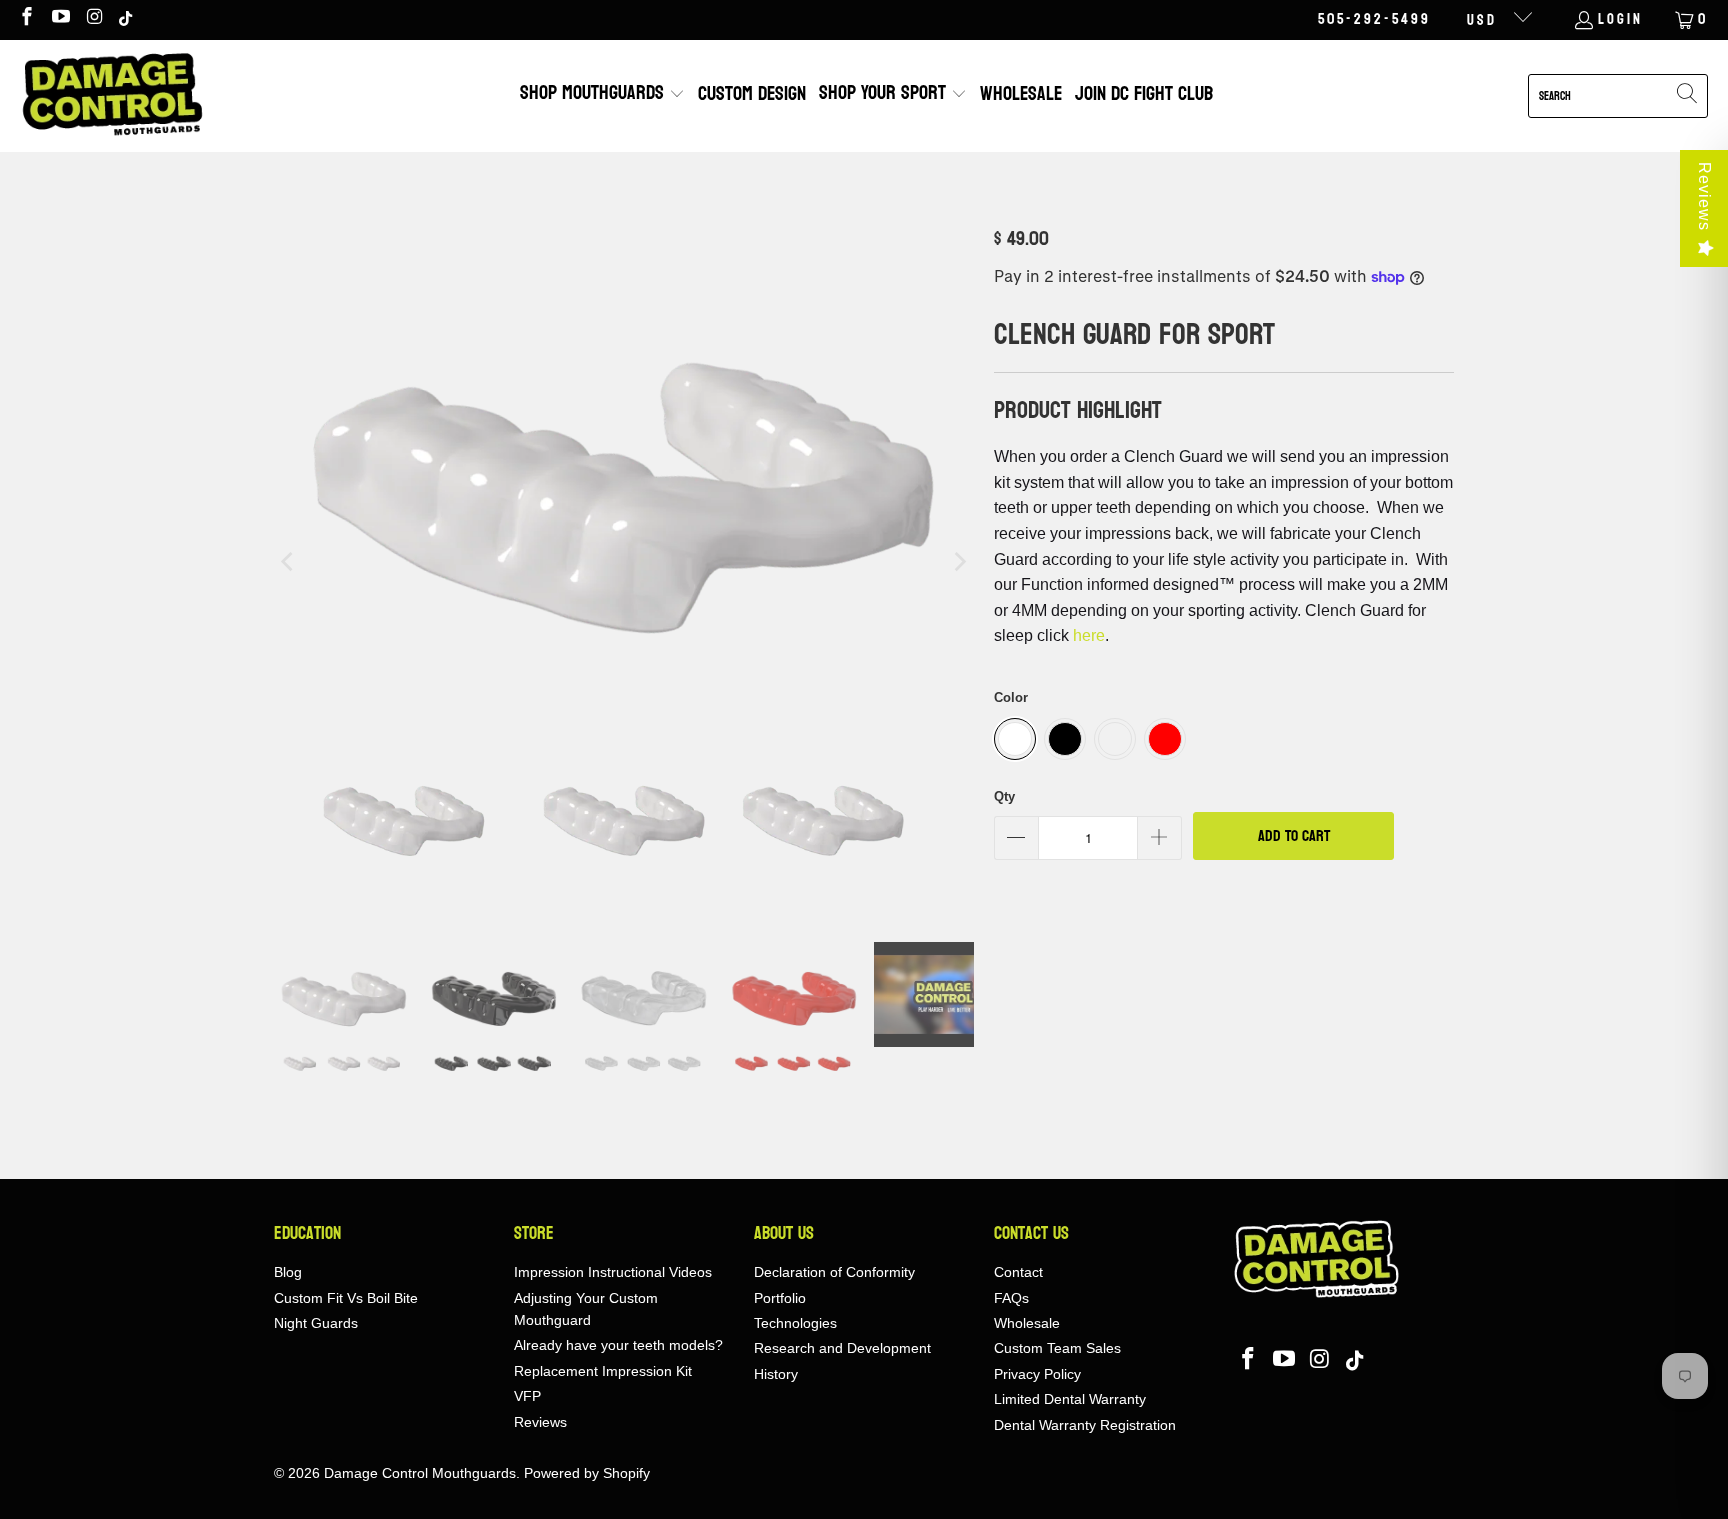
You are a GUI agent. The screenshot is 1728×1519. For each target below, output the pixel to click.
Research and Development (842, 1348)
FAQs (1011, 1298)
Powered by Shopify (587, 1473)
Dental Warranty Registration (1085, 1425)
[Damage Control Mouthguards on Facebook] (25, 19)
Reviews (1704, 196)
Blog (288, 1272)
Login (1620, 20)
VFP (527, 1396)
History (776, 1374)
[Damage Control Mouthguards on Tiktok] (127, 19)
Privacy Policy (1037, 1374)
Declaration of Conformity (834, 1272)
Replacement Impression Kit (603, 1371)
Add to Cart (1294, 835)
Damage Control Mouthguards (420, 1473)
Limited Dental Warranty (1070, 1399)
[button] (602, 95)
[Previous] (289, 562)
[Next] (959, 562)
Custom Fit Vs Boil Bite (346, 1298)
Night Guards (316, 1323)
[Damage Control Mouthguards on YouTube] (60, 19)
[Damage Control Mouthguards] (112, 96)
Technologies (795, 1323)
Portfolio (780, 1298)
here (1089, 635)
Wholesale (1027, 1323)
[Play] (624, 562)
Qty (1004, 796)
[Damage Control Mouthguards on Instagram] (94, 19)
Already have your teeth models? (618, 1345)
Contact (1018, 1272)
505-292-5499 (1374, 20)
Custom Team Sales (1057, 1348)
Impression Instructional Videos (613, 1272)
